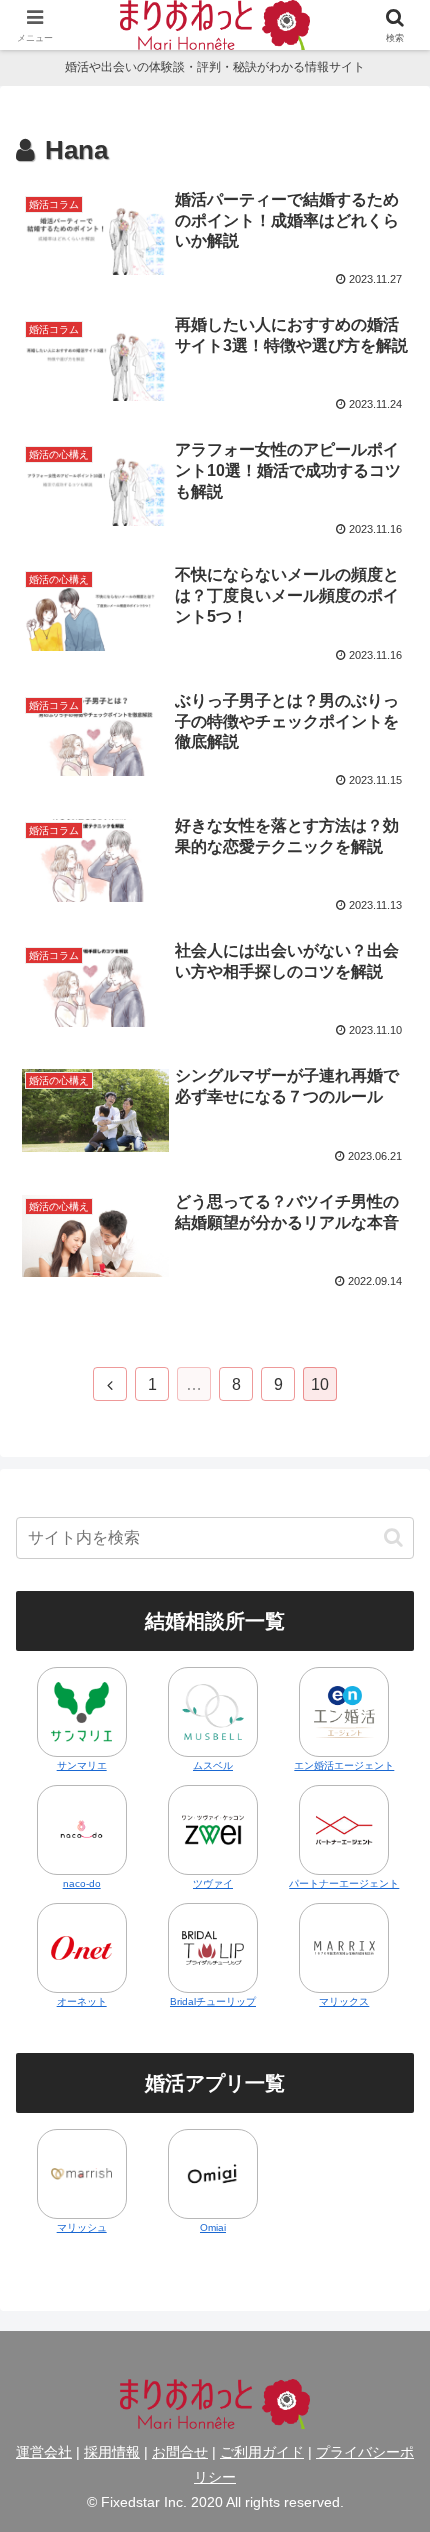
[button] (393, 1537)
